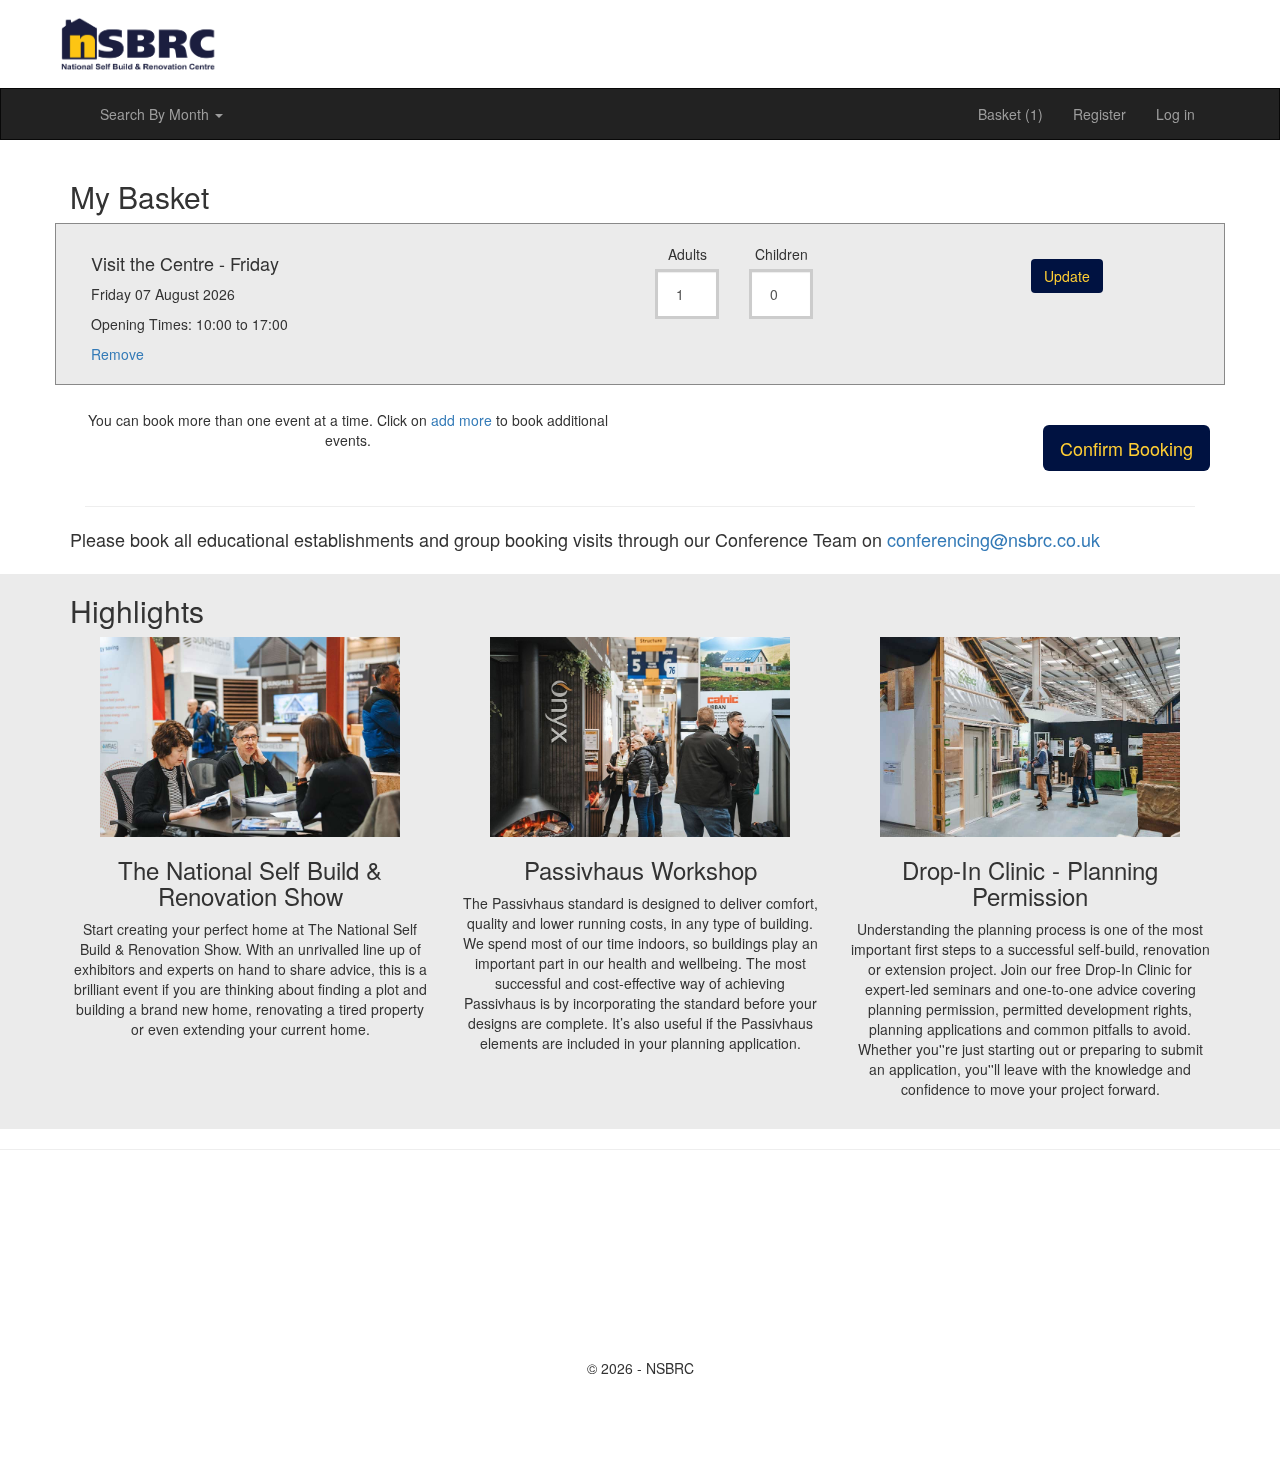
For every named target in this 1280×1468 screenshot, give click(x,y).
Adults (687, 254)
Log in (1175, 114)
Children (781, 254)
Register (1099, 114)
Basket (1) (1010, 114)
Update (1067, 276)
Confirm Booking (1126, 448)
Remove (117, 354)
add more (461, 420)
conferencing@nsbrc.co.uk (993, 539)
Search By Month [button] (156, 114)
